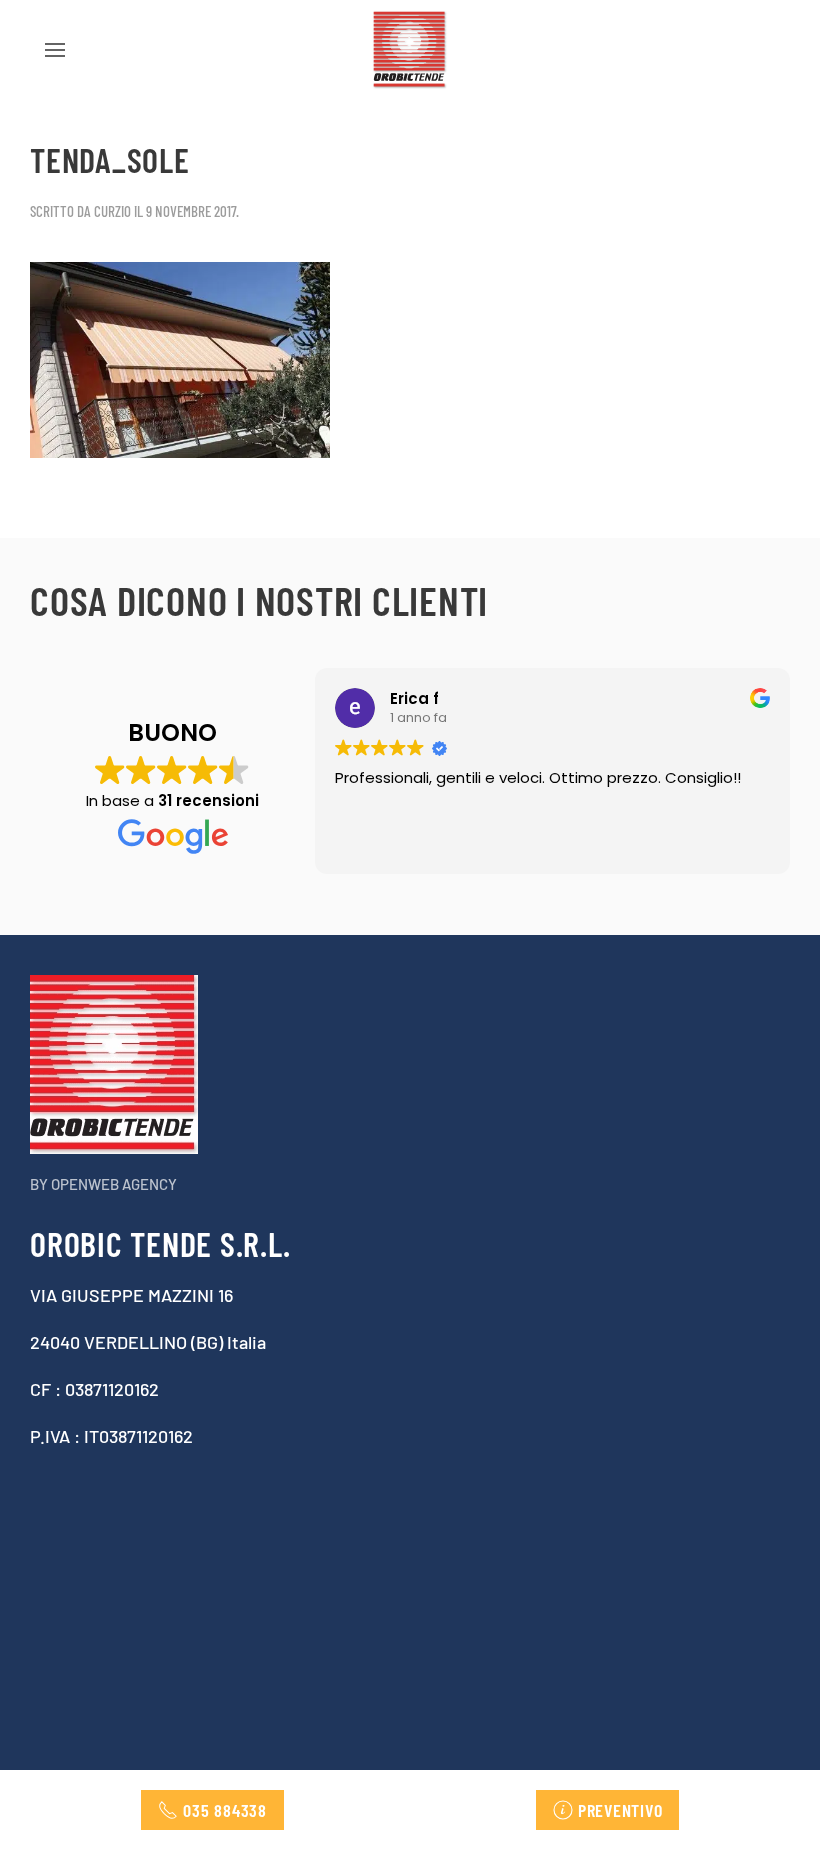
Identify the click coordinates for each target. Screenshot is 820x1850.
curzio (112, 211)
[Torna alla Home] (410, 50)
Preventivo (620, 1810)
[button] (55, 50)
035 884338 (225, 1810)
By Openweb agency (103, 1184)
